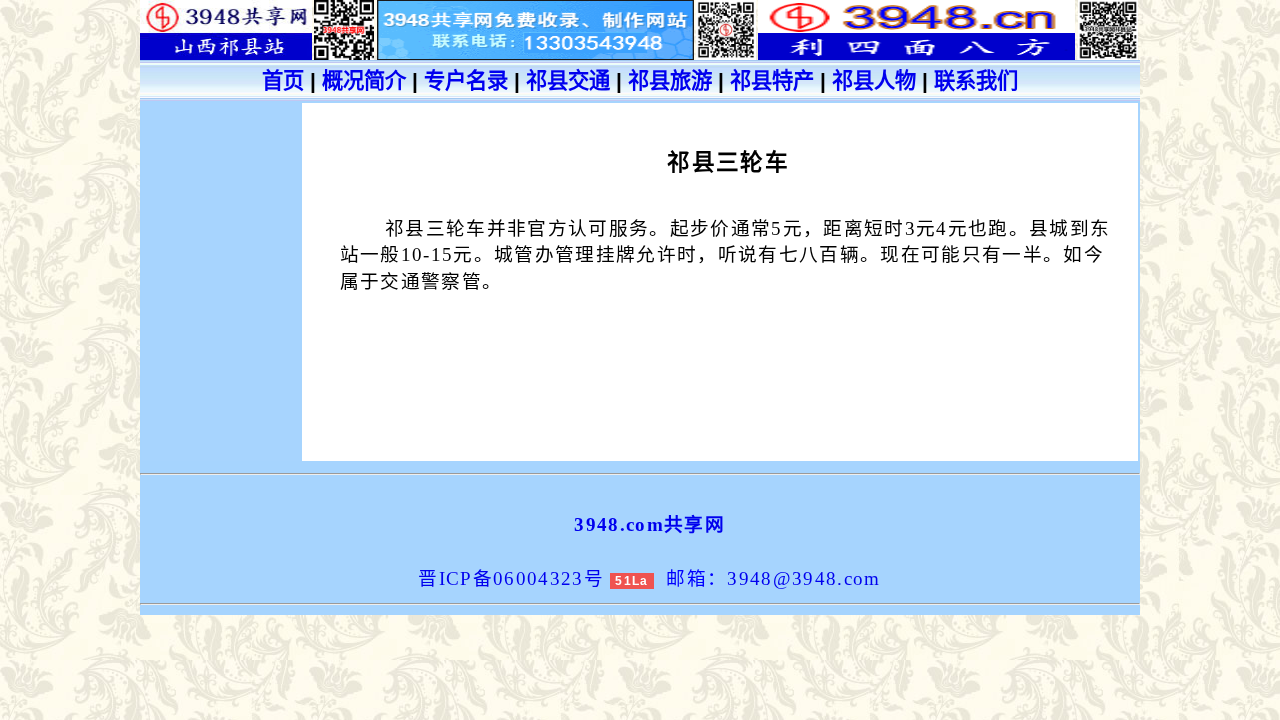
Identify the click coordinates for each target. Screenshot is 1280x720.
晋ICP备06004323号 (511, 578)
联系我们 (976, 81)
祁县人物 (874, 81)
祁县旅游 (670, 81)
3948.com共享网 (649, 524)
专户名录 (466, 81)
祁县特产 (772, 81)
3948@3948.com (803, 578)
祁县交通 (568, 81)
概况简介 (364, 81)
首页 (283, 81)
